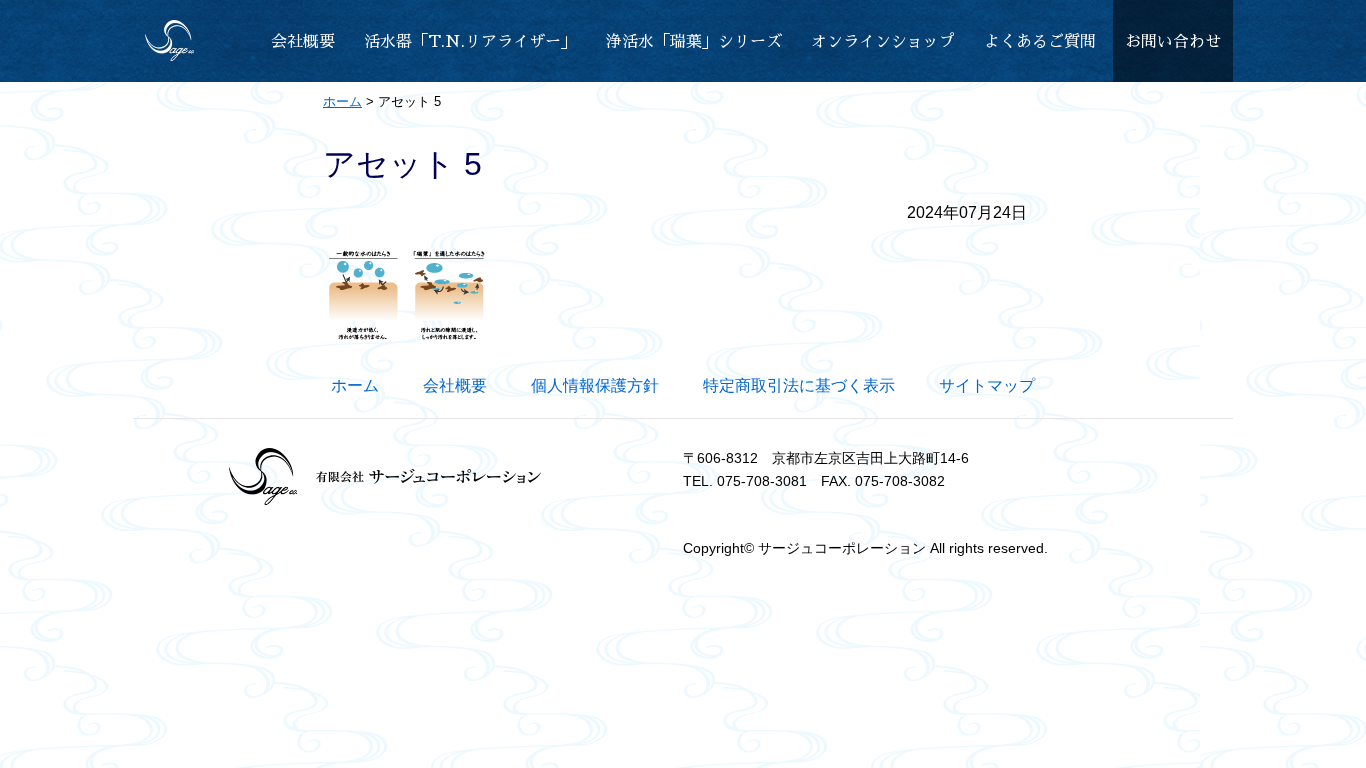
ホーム (355, 385)
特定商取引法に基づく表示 (799, 385)
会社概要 (303, 42)
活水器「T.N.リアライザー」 (470, 42)
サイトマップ (987, 385)
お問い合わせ (1173, 42)
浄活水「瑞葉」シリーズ (694, 42)
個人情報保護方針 (595, 385)
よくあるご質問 (1040, 42)
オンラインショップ (883, 42)
